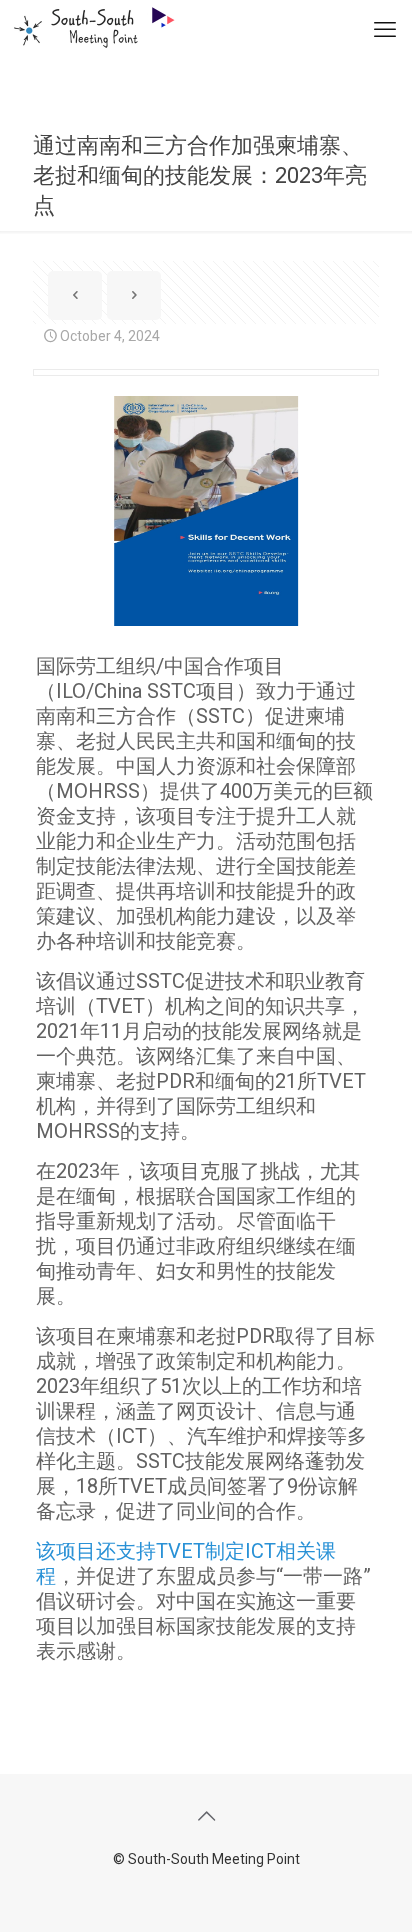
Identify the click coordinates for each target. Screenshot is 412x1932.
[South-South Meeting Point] (87, 25)
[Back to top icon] (206, 1816)
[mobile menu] (385, 30)
